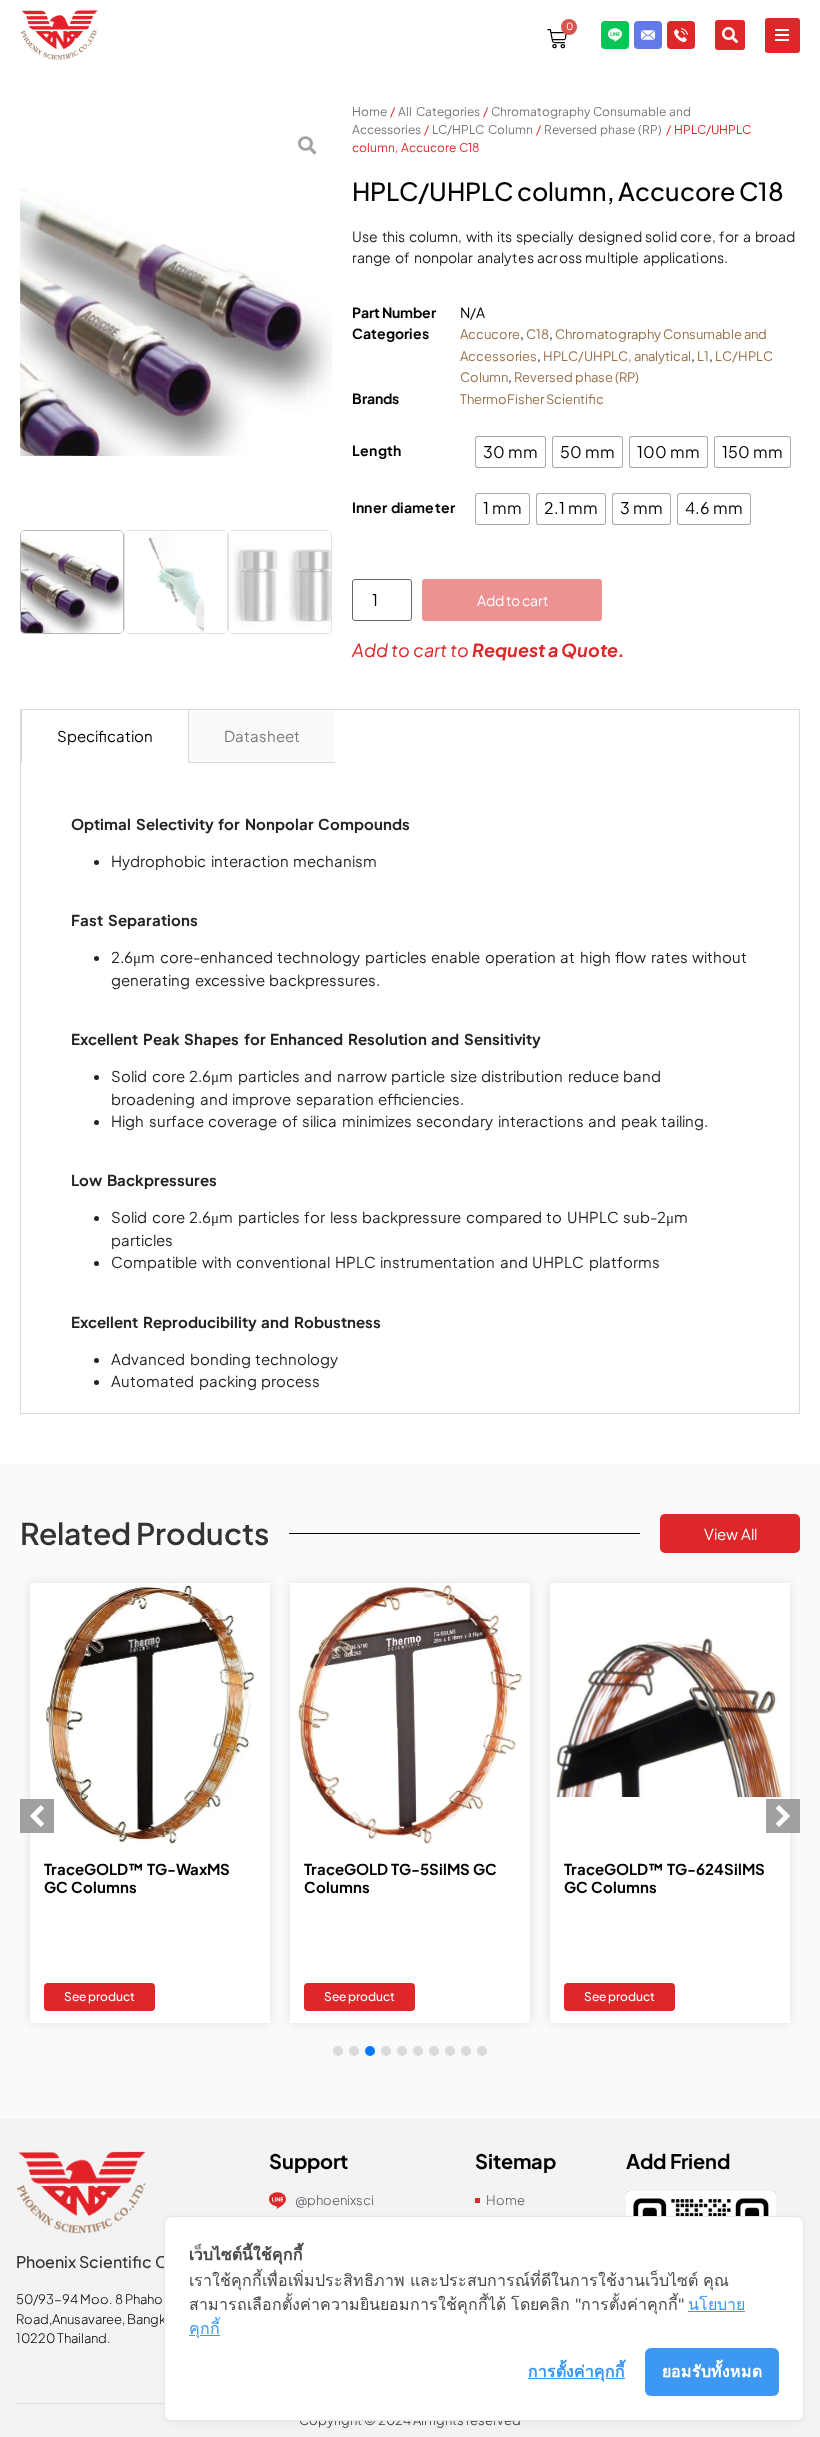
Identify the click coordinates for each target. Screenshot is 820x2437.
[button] (782, 35)
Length (376, 450)
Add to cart (512, 600)
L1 (703, 356)
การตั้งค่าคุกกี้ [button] (576, 2371)
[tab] (105, 737)
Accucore (490, 334)
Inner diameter (403, 507)
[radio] (510, 452)
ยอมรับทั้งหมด (712, 2371)
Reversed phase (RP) (603, 129)
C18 (537, 334)
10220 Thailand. (63, 2338)
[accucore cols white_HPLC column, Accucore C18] (176, 320)
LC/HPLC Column (482, 129)
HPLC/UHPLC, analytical (617, 356)
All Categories (438, 111)
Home (369, 111)
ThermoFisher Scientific (532, 399)
